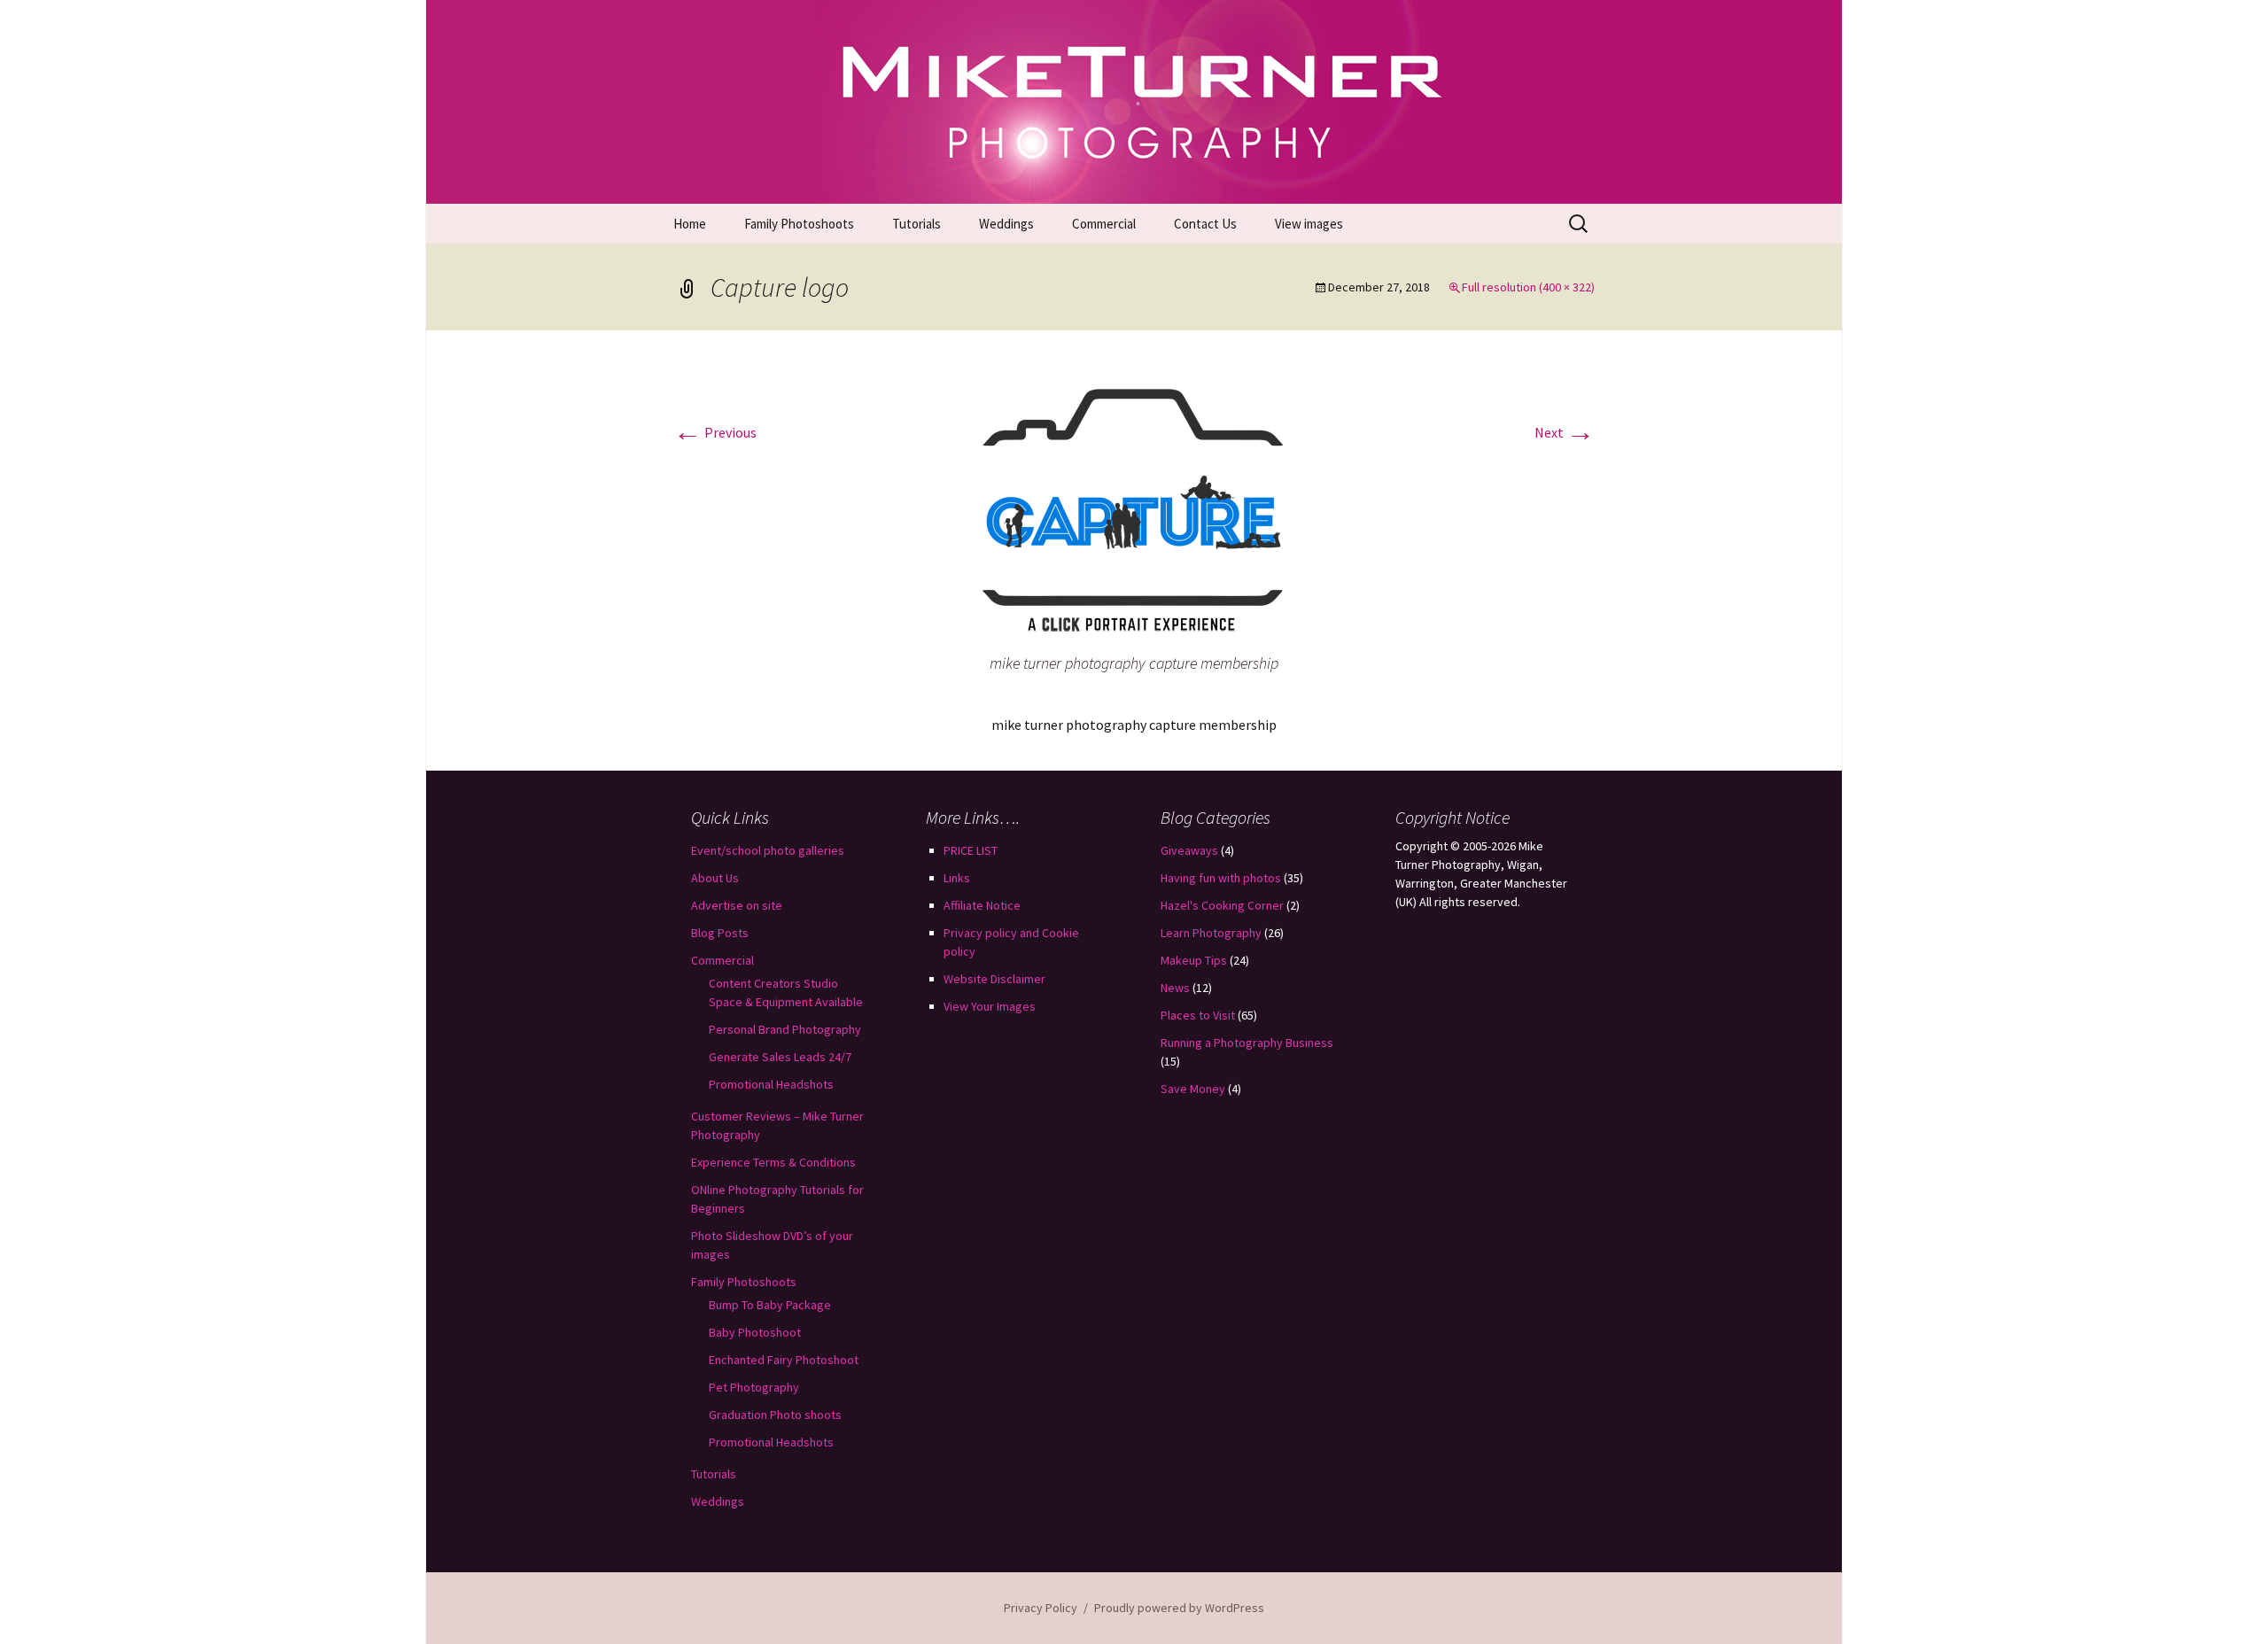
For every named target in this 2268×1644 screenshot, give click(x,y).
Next (1565, 432)
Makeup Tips (1194, 960)
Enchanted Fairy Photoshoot (784, 1360)
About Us (715, 878)
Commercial (1104, 224)
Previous (715, 432)
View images (1309, 224)
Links (957, 878)
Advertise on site (737, 905)
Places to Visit (1198, 1015)
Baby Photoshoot (755, 1332)
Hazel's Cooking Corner (1222, 905)
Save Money (1193, 1089)
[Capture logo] (1134, 507)
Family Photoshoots (799, 224)
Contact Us (1205, 224)
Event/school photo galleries (768, 850)
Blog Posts (720, 933)
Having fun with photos (1221, 878)
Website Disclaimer (994, 979)
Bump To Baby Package (770, 1305)
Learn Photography (1211, 933)
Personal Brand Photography (785, 1029)
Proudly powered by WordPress (1179, 1608)
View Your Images (990, 1006)
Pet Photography (754, 1387)
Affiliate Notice (982, 905)
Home (690, 224)
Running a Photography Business (1247, 1043)
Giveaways (1189, 850)
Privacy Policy (1041, 1608)
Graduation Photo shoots (775, 1415)
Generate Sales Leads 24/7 (780, 1057)
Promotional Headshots (771, 1084)
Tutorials (917, 224)
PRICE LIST (971, 850)
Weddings (1006, 224)
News (1175, 988)
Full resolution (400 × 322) (1528, 287)
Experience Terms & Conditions (773, 1162)
